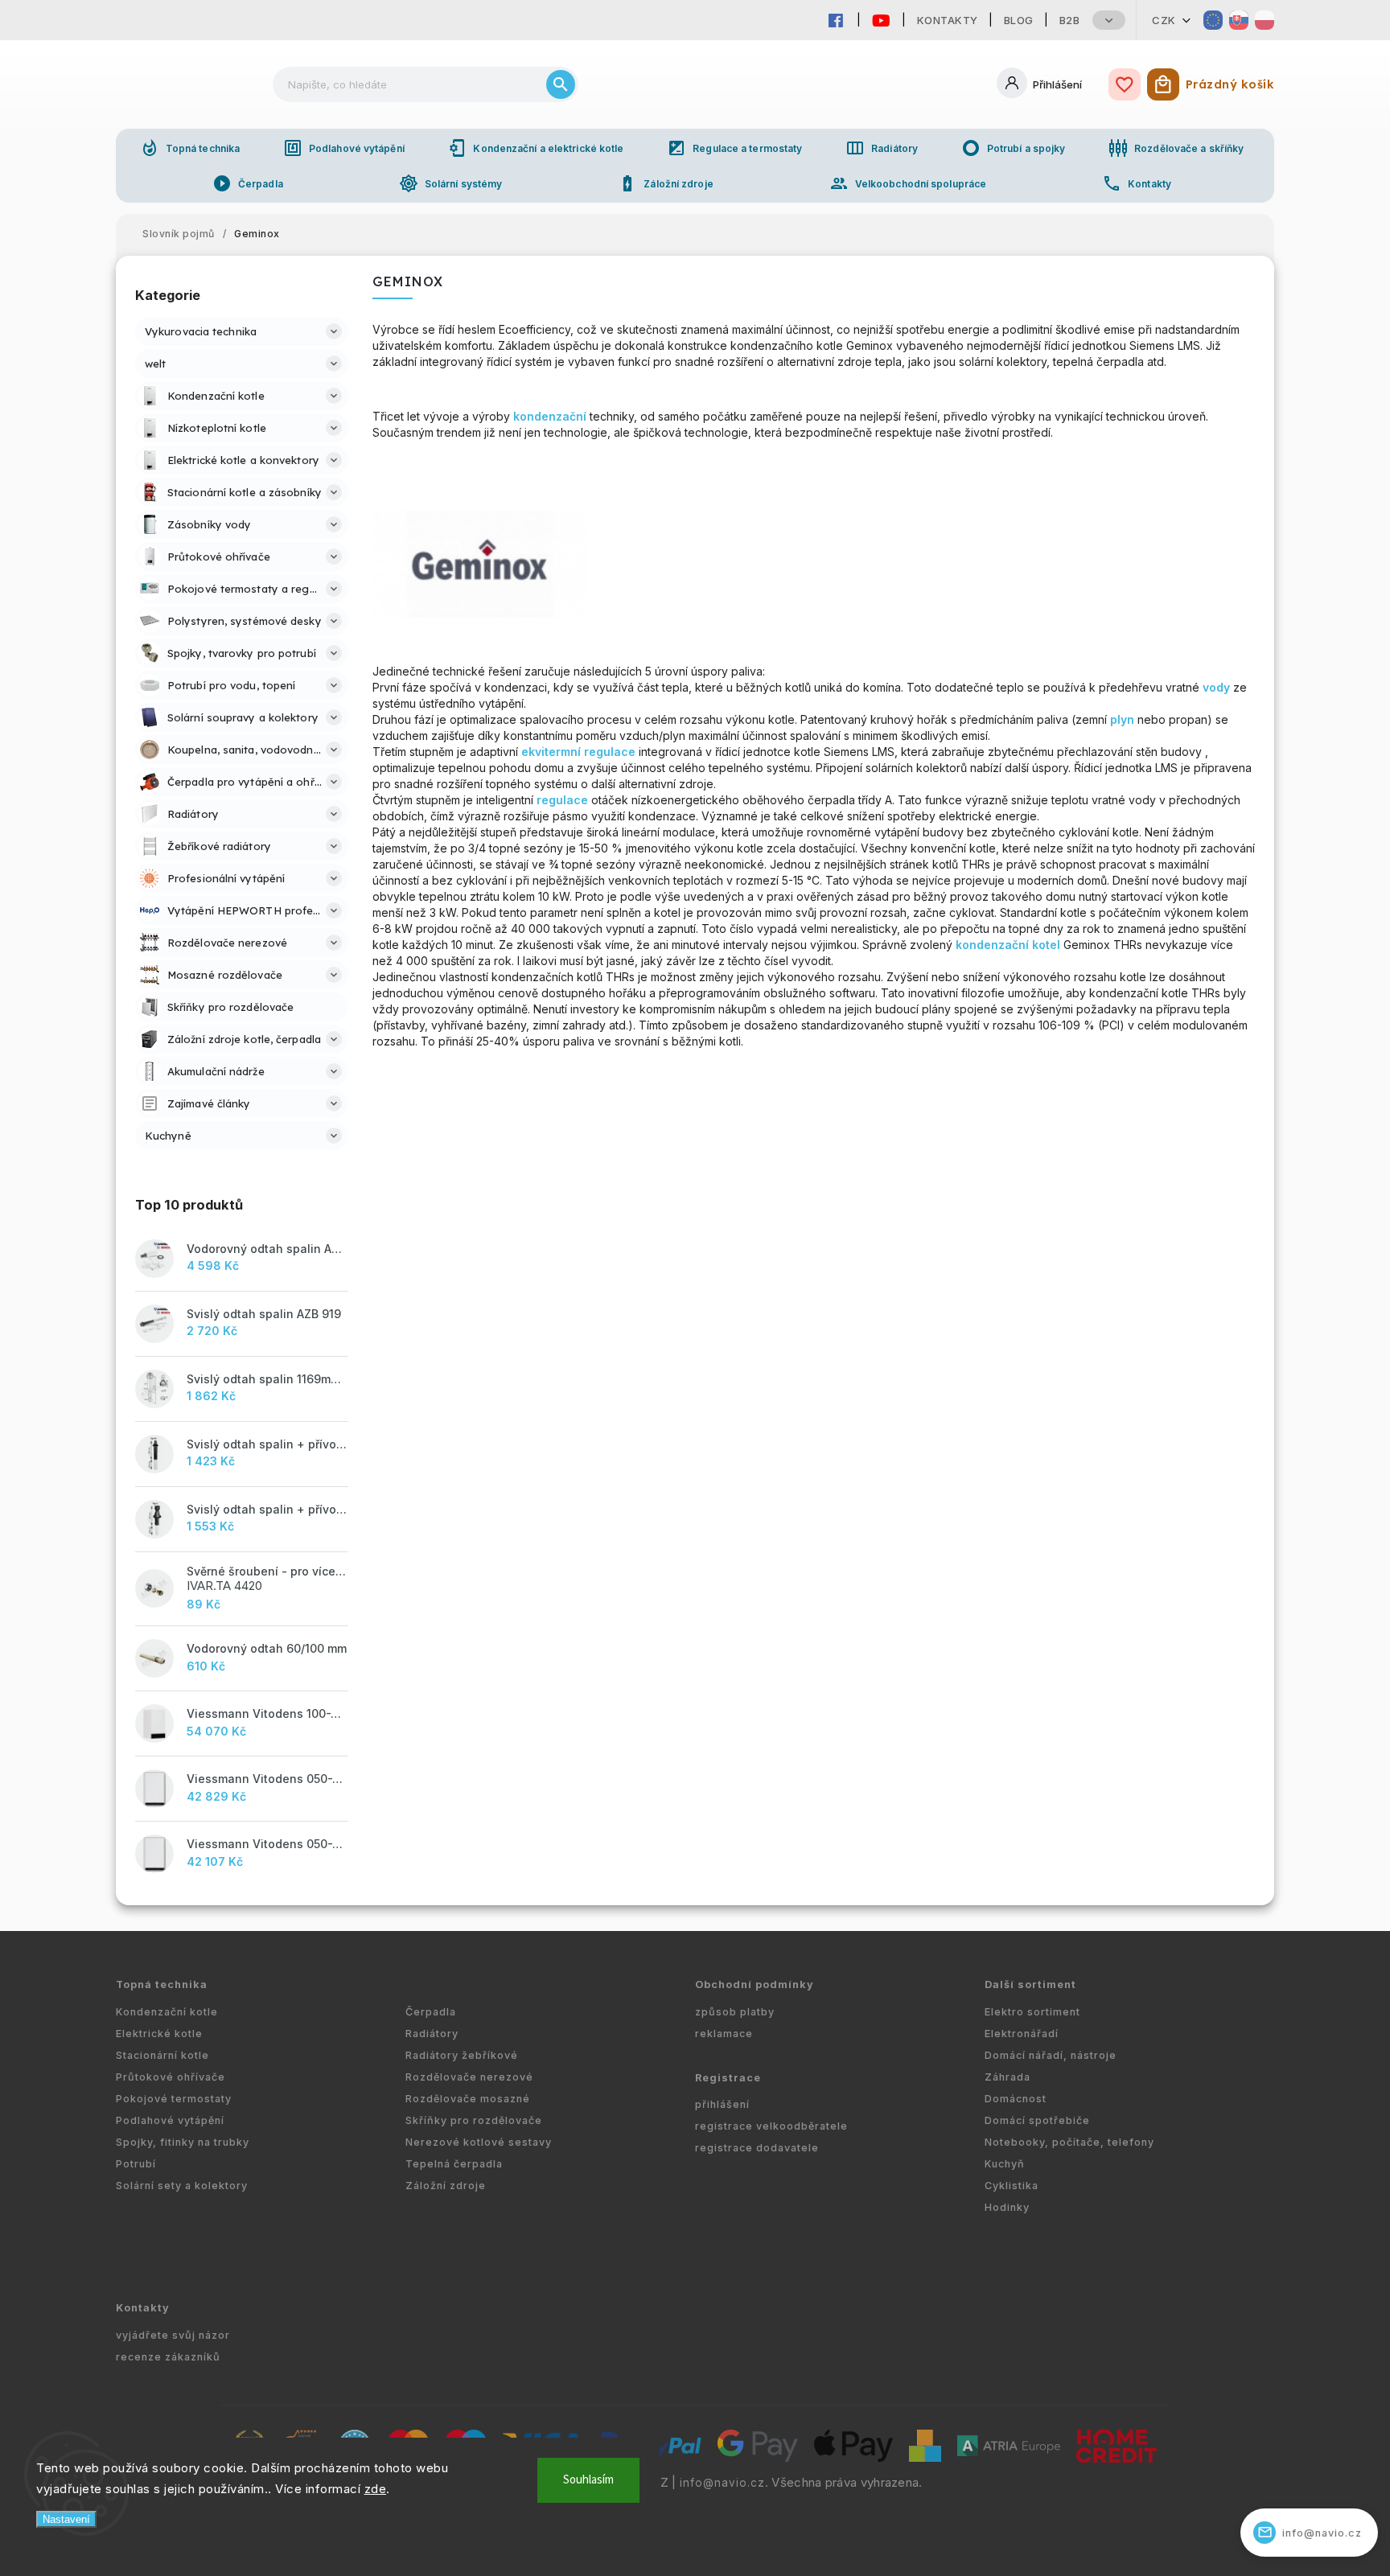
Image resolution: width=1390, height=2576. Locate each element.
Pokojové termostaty (174, 2099)
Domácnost (1016, 2099)
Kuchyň (1005, 2164)
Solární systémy (451, 183)
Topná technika (190, 148)
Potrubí (136, 2164)
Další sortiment (1030, 1984)
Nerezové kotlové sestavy (479, 2142)
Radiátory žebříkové (462, 2055)
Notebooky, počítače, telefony (1069, 2142)
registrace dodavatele (757, 2148)
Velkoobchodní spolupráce (908, 183)
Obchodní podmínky (755, 1984)
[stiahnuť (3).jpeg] (480, 614)
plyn (1122, 719)
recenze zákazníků (168, 2357)
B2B (1070, 20)
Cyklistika (1012, 2186)
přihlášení (722, 2104)
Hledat (561, 84)
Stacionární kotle (162, 2055)
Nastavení (66, 2519)
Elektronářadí (1022, 2034)
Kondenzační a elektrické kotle (535, 148)
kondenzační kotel (1008, 945)
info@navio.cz (722, 2483)
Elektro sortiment (1032, 2012)
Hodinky (1007, 2207)
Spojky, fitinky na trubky (183, 2142)
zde (376, 2489)
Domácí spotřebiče (1037, 2120)
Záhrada (1008, 2077)
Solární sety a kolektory (182, 2186)
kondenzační (550, 416)
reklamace (724, 2034)
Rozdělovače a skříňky (1176, 148)
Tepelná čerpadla (454, 2164)
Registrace (728, 2078)
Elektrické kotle (159, 2034)
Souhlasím (588, 2480)
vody (1216, 687)
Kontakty (948, 20)
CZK (1164, 20)
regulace (562, 800)
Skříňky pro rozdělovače (474, 2120)
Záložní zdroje (665, 183)
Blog (1019, 20)
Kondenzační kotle (167, 2012)
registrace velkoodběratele (771, 2126)
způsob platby (735, 2012)
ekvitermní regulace (578, 752)
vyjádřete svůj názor (173, 2335)
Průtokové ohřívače (171, 2077)
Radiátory (882, 148)
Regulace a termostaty (734, 148)
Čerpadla (248, 183)
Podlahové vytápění (344, 148)
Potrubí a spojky (1014, 148)
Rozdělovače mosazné (468, 2099)
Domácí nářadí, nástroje (1051, 2055)
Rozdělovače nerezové (469, 2077)
